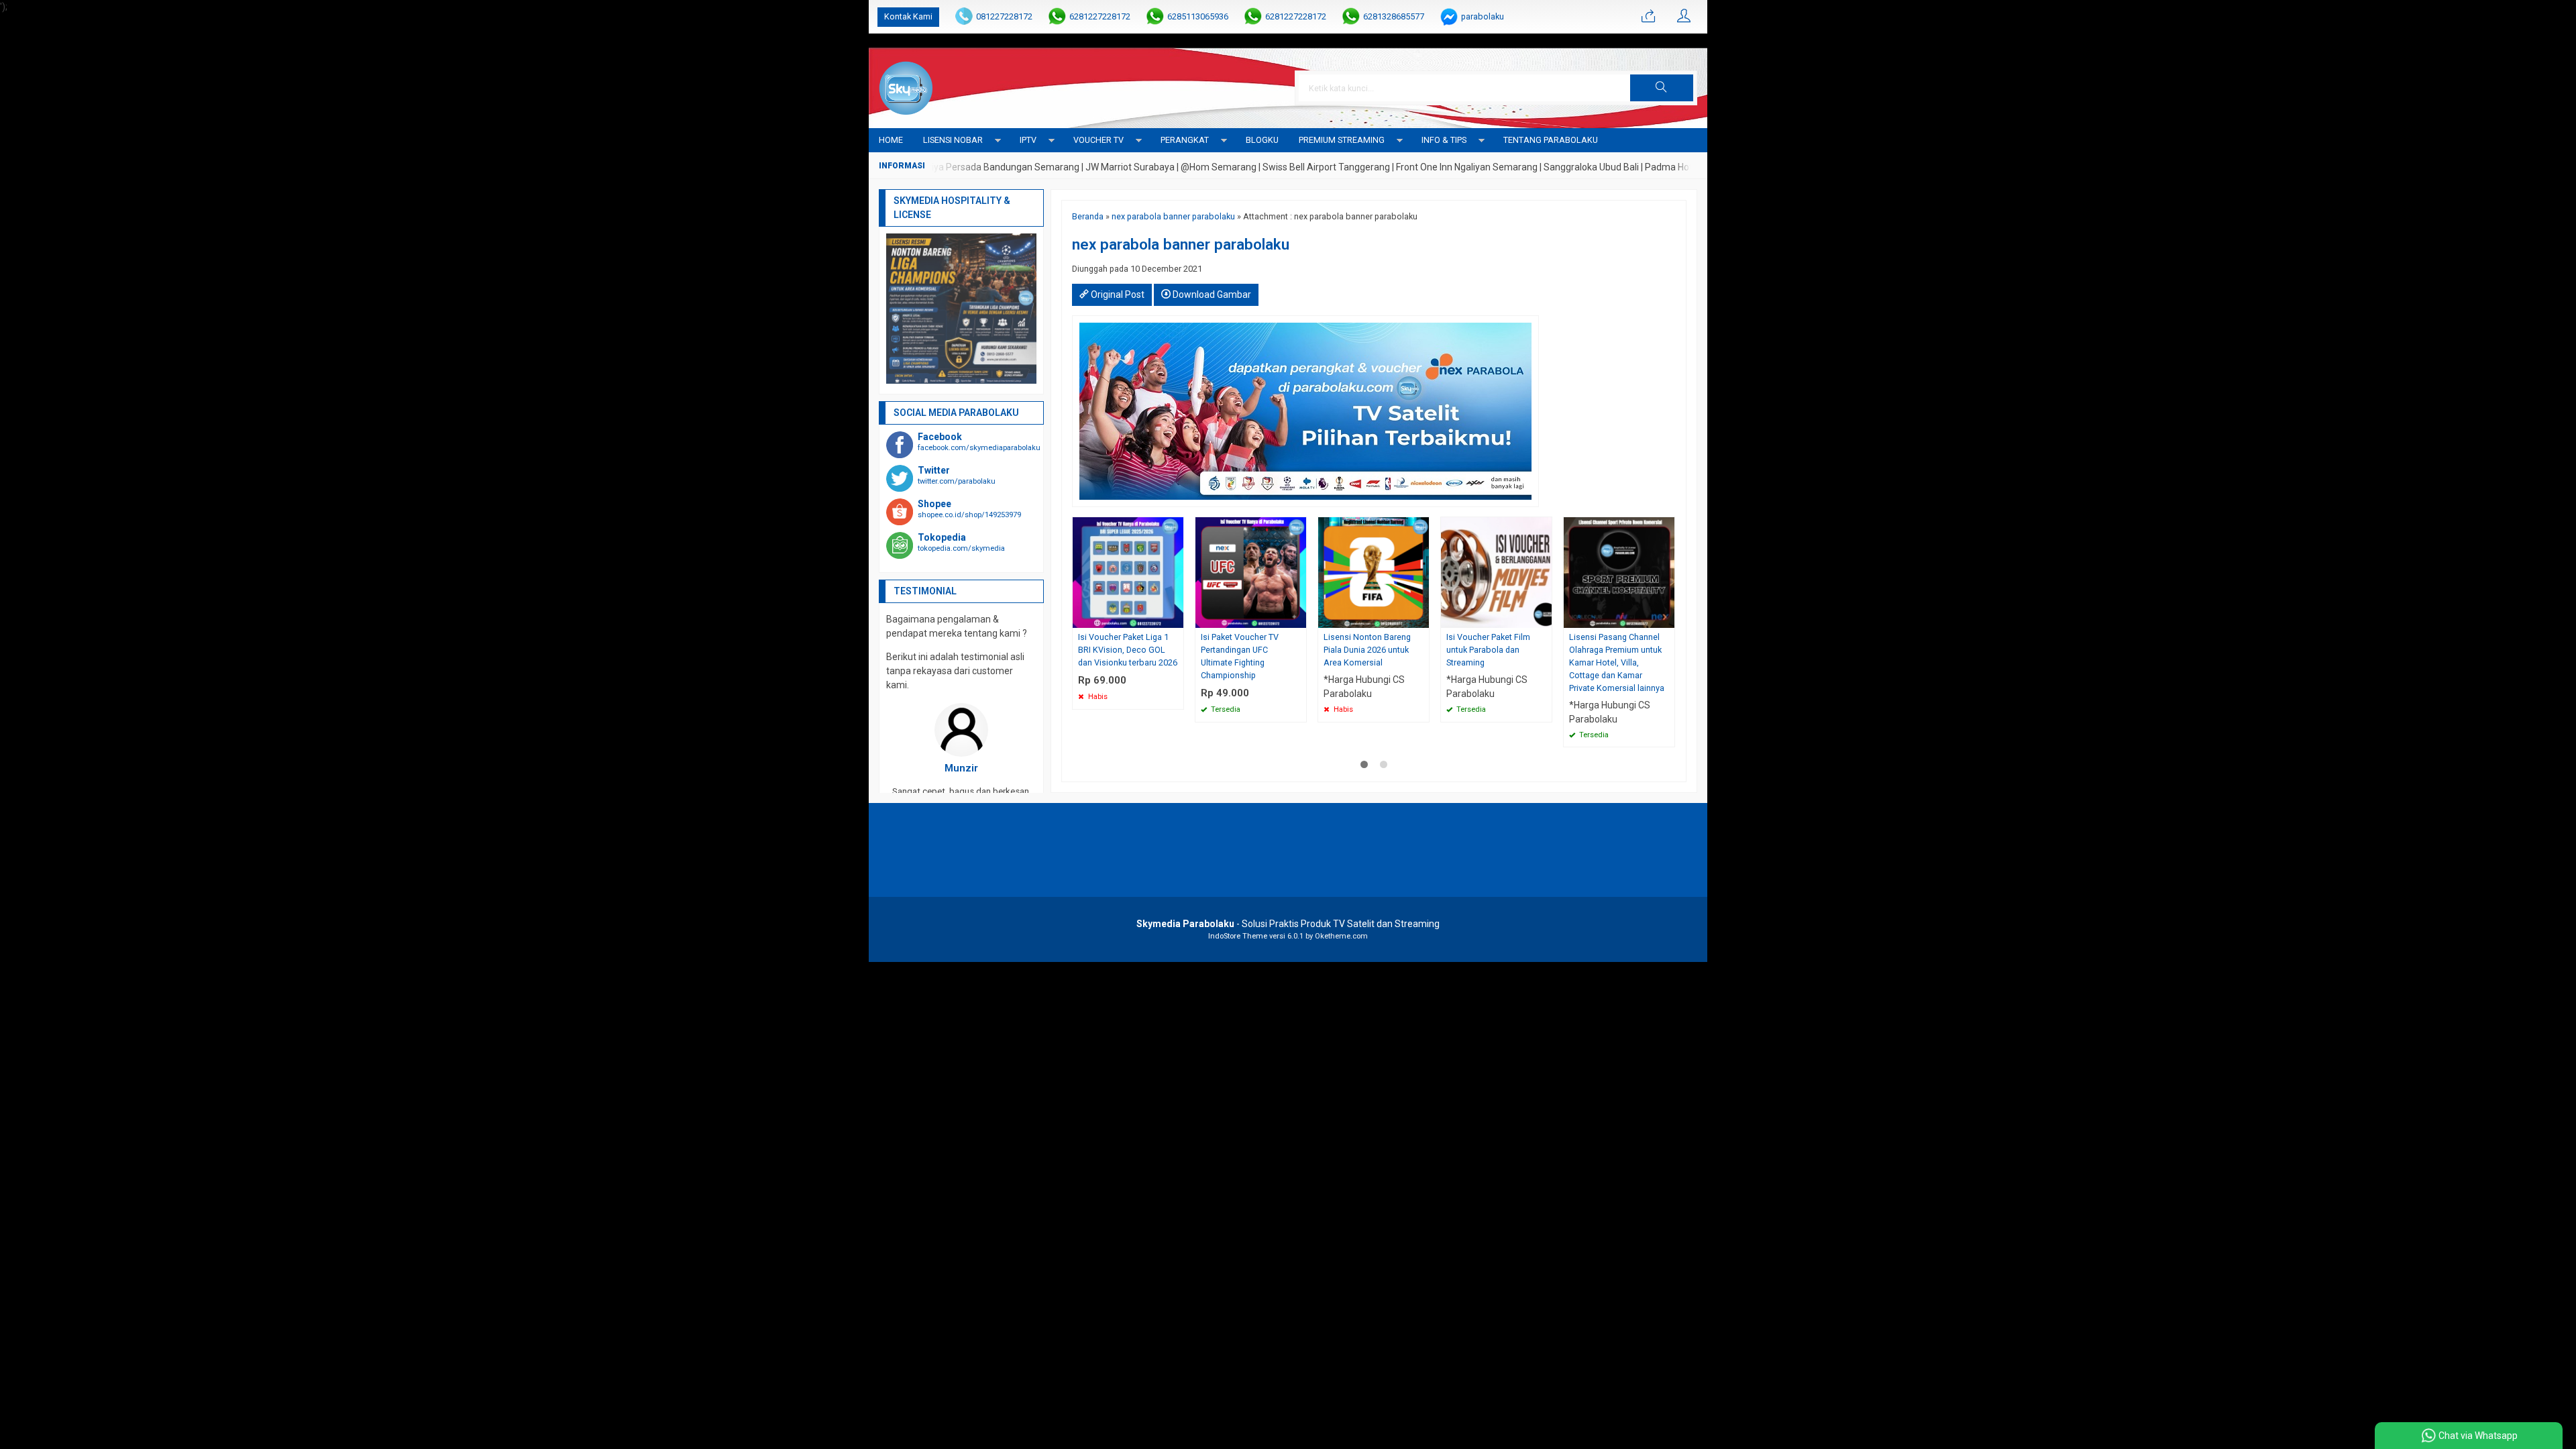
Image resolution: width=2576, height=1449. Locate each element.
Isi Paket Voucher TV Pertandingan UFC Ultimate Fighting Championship (1240, 656)
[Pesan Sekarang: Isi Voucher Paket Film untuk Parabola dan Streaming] (1544, 618)
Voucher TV (1098, 140)
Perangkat (1185, 140)
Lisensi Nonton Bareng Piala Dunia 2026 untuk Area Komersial (1367, 650)
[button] (1662, 88)
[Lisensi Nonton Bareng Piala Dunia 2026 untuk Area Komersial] (1374, 572)
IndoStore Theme (1238, 936)
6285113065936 (1198, 16)
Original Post (1117, 294)
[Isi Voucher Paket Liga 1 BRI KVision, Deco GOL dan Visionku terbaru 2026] (1128, 572)
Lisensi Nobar (953, 140)
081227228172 (1004, 16)
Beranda (1088, 216)
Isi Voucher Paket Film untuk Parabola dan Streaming (1488, 650)
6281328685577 (1394, 16)
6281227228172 (1100, 16)
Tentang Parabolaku (1551, 140)
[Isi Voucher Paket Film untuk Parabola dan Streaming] (1496, 572)
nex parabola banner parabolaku (1173, 216)
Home (891, 140)
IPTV (1028, 140)
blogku (1262, 140)
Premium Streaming (1342, 140)
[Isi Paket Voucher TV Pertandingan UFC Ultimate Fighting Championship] (1251, 572)
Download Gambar (1211, 294)
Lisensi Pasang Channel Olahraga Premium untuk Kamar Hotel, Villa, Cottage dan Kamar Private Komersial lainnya (1617, 662)
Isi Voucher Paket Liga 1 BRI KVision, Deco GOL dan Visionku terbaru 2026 (1128, 650)
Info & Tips (1444, 140)
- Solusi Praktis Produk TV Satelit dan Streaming (1288, 924)
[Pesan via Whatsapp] (1648, 17)
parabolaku (1483, 16)
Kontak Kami (908, 16)
